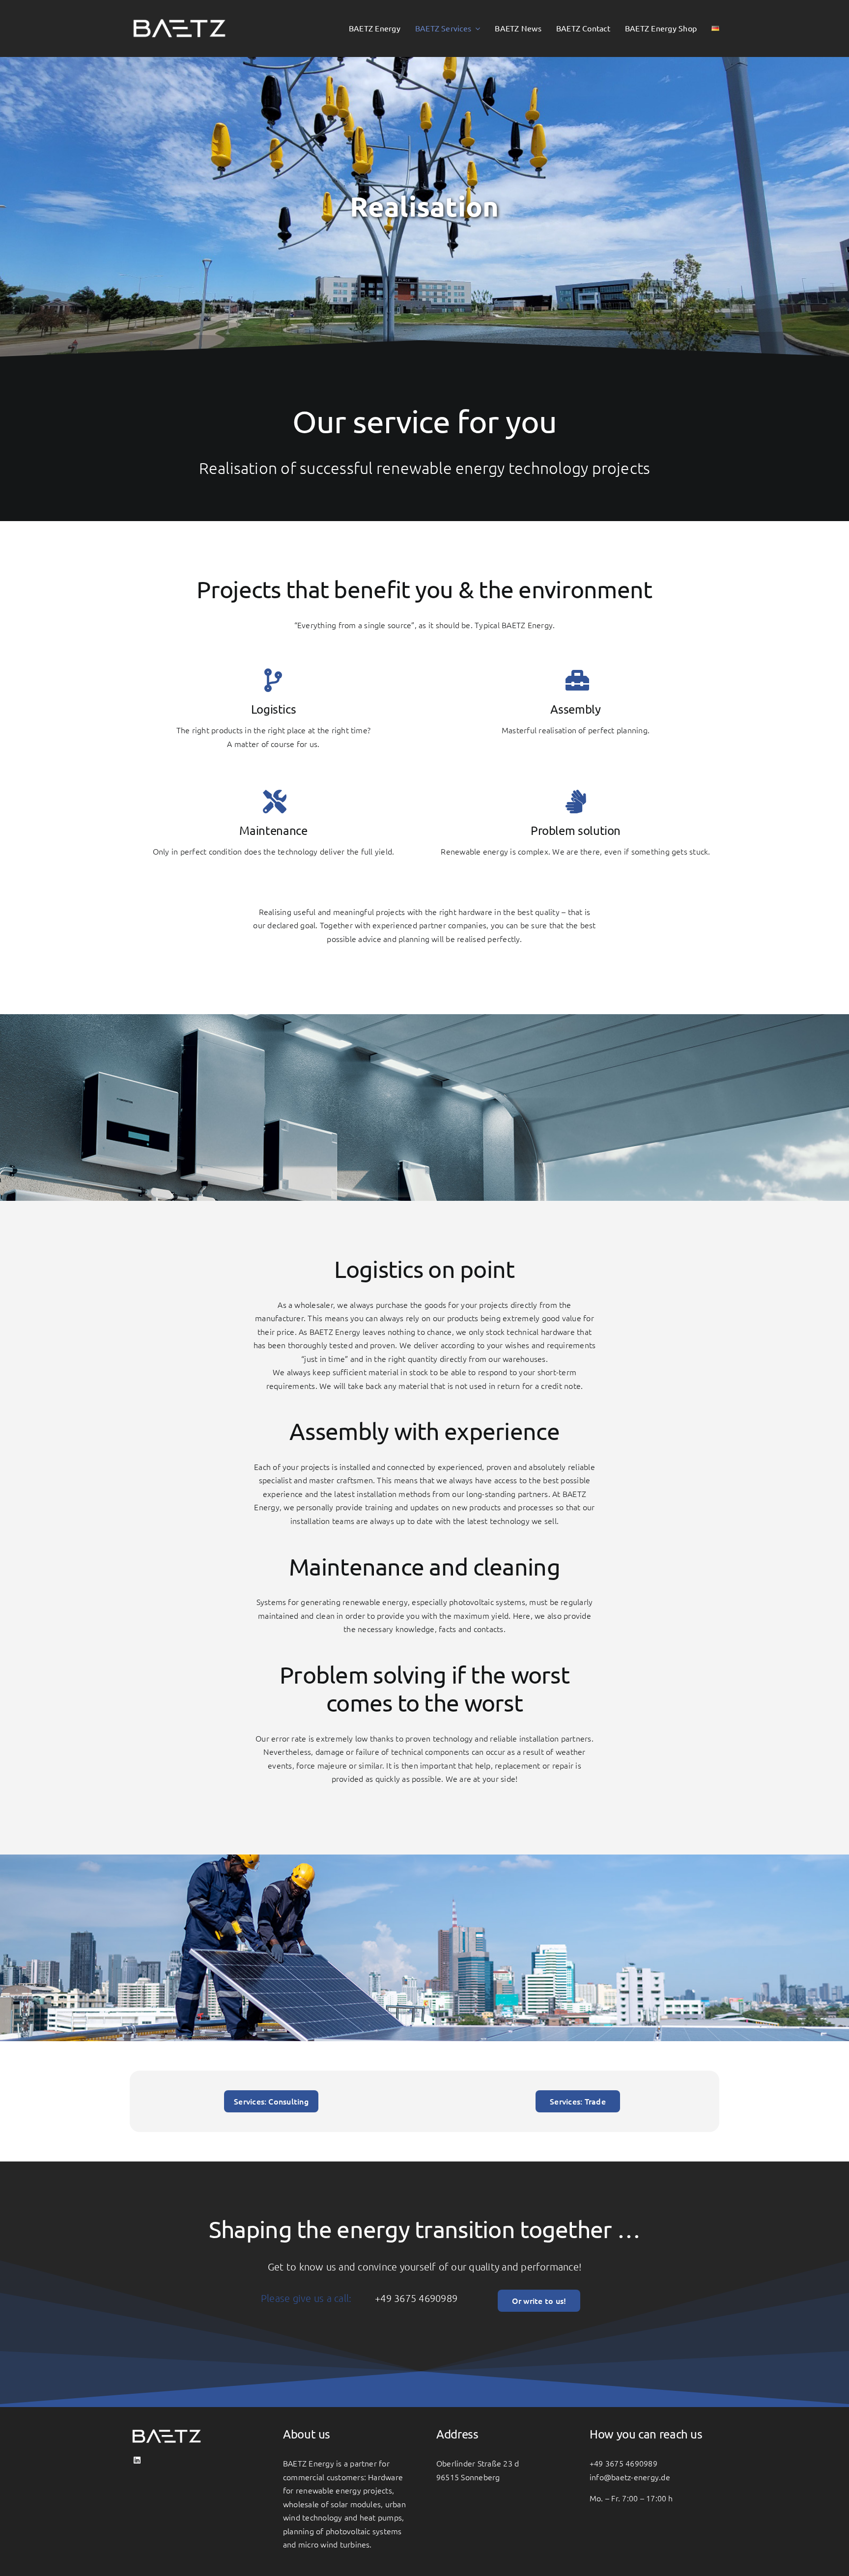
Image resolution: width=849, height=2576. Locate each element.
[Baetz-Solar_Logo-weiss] (179, 14)
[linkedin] (137, 2460)
